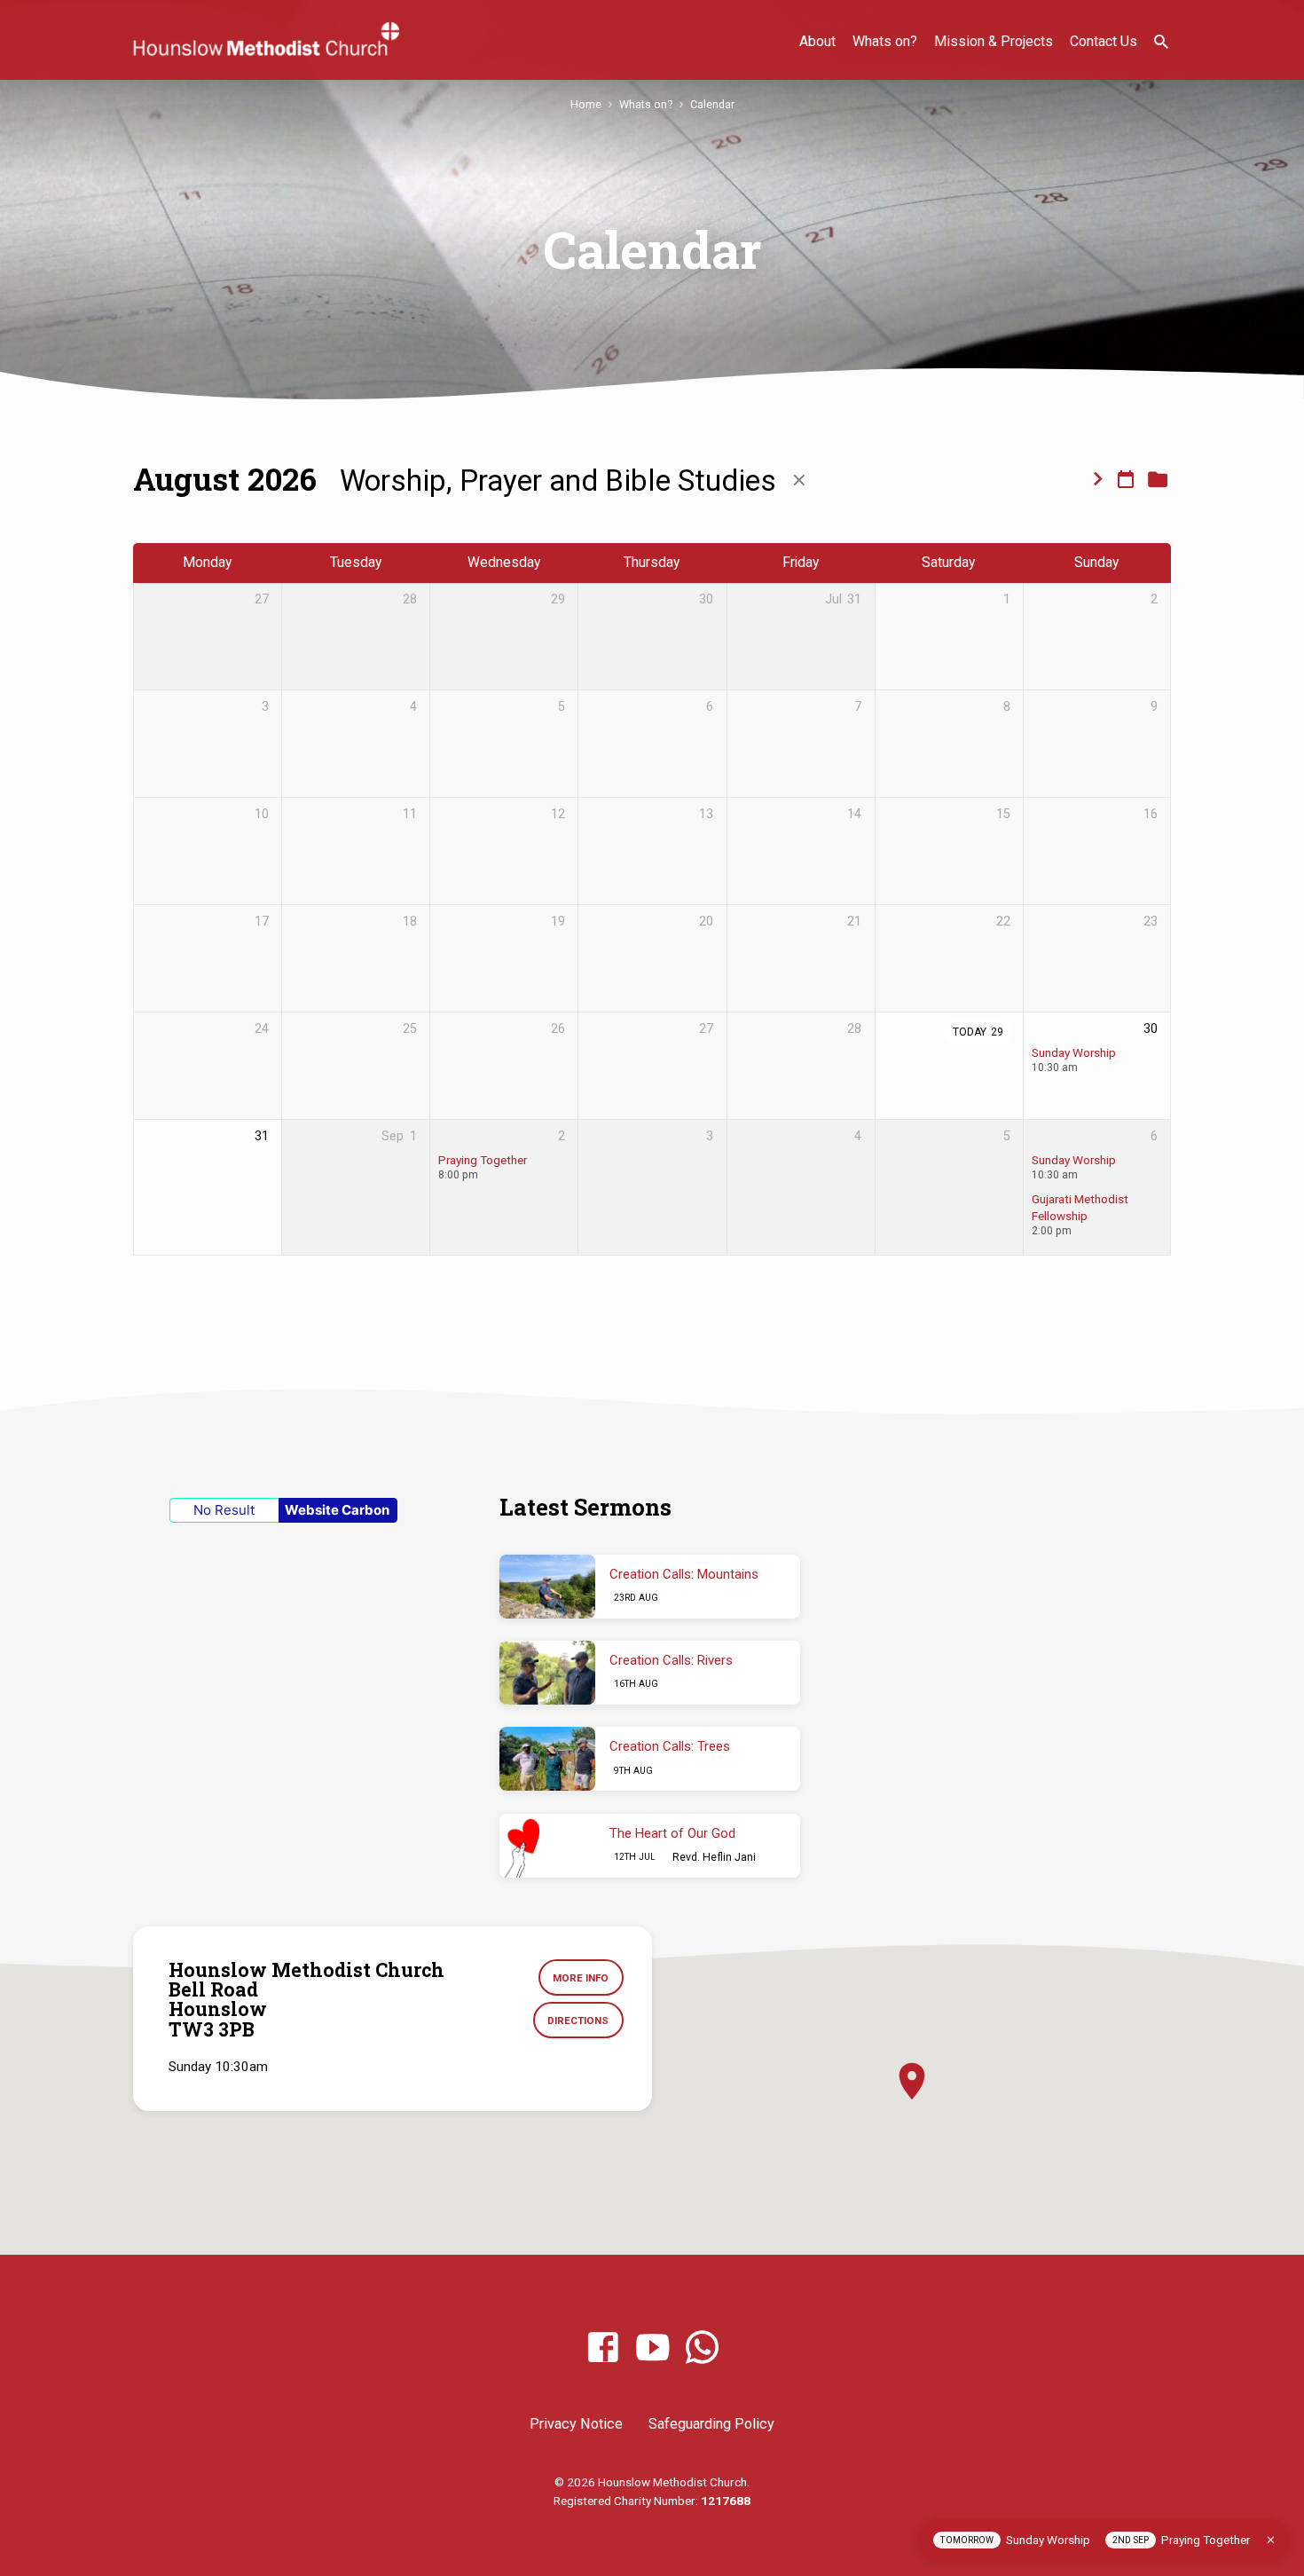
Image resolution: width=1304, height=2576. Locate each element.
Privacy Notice (576, 2424)
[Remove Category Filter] (799, 481)
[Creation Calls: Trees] (547, 1759)
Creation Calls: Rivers (671, 1660)
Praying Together (483, 1160)
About (817, 41)
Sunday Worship (1074, 1052)
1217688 (726, 2501)
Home (586, 104)
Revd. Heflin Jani (714, 1857)
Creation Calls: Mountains (684, 1574)
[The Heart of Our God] (547, 1846)
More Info (581, 1978)
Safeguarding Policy (711, 2424)
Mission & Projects (994, 41)
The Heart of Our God (672, 1833)
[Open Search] (1161, 42)
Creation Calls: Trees (670, 1746)
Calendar (712, 104)
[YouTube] (652, 2348)
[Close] (1271, 2540)
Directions (578, 2021)
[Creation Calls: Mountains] (547, 1587)
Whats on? (885, 41)
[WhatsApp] (702, 2348)
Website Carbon (337, 1510)
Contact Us (1104, 41)
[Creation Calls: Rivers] (547, 1673)
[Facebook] (603, 2348)
